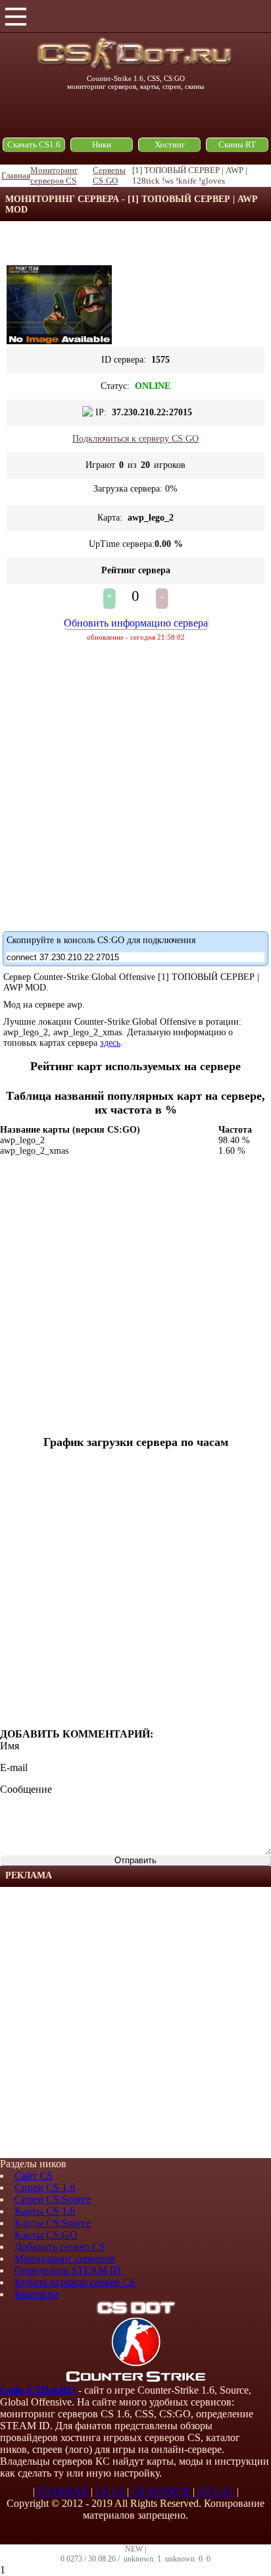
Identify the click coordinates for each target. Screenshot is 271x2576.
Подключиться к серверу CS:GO (135, 439)
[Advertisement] (135, 2022)
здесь (110, 1043)
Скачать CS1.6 (34, 144)
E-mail (14, 1767)
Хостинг (170, 144)
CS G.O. (216, 2491)
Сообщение (26, 1789)
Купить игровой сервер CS (75, 2282)
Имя (10, 1746)
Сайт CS (34, 2176)
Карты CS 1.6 (45, 2211)
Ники (102, 144)
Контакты (37, 2294)
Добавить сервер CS (60, 2247)
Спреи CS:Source (53, 2199)
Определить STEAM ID (68, 2270)
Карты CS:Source (53, 2223)
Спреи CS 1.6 (45, 2187)
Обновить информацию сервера (136, 623)
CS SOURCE (161, 2491)
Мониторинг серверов (65, 2258)
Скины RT (237, 144)
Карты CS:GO (46, 2235)
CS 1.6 (110, 2491)
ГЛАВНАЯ (63, 2491)
